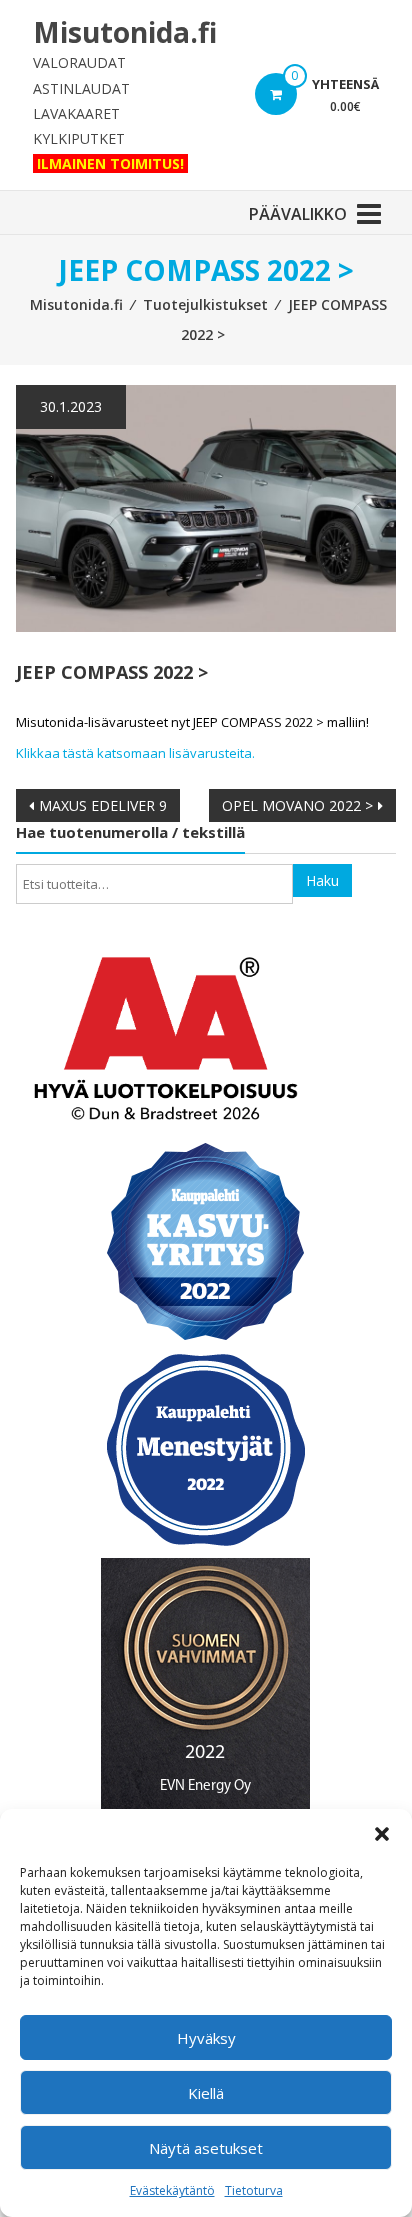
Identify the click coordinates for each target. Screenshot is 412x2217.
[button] (382, 1834)
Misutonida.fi (125, 32)
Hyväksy (206, 2038)
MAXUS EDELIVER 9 (103, 805)
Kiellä (206, 2093)
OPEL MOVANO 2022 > (297, 805)
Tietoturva (254, 2190)
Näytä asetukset (206, 2148)
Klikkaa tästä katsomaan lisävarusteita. (135, 753)
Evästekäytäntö (172, 2190)
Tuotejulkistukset (205, 304)
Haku (322, 880)
